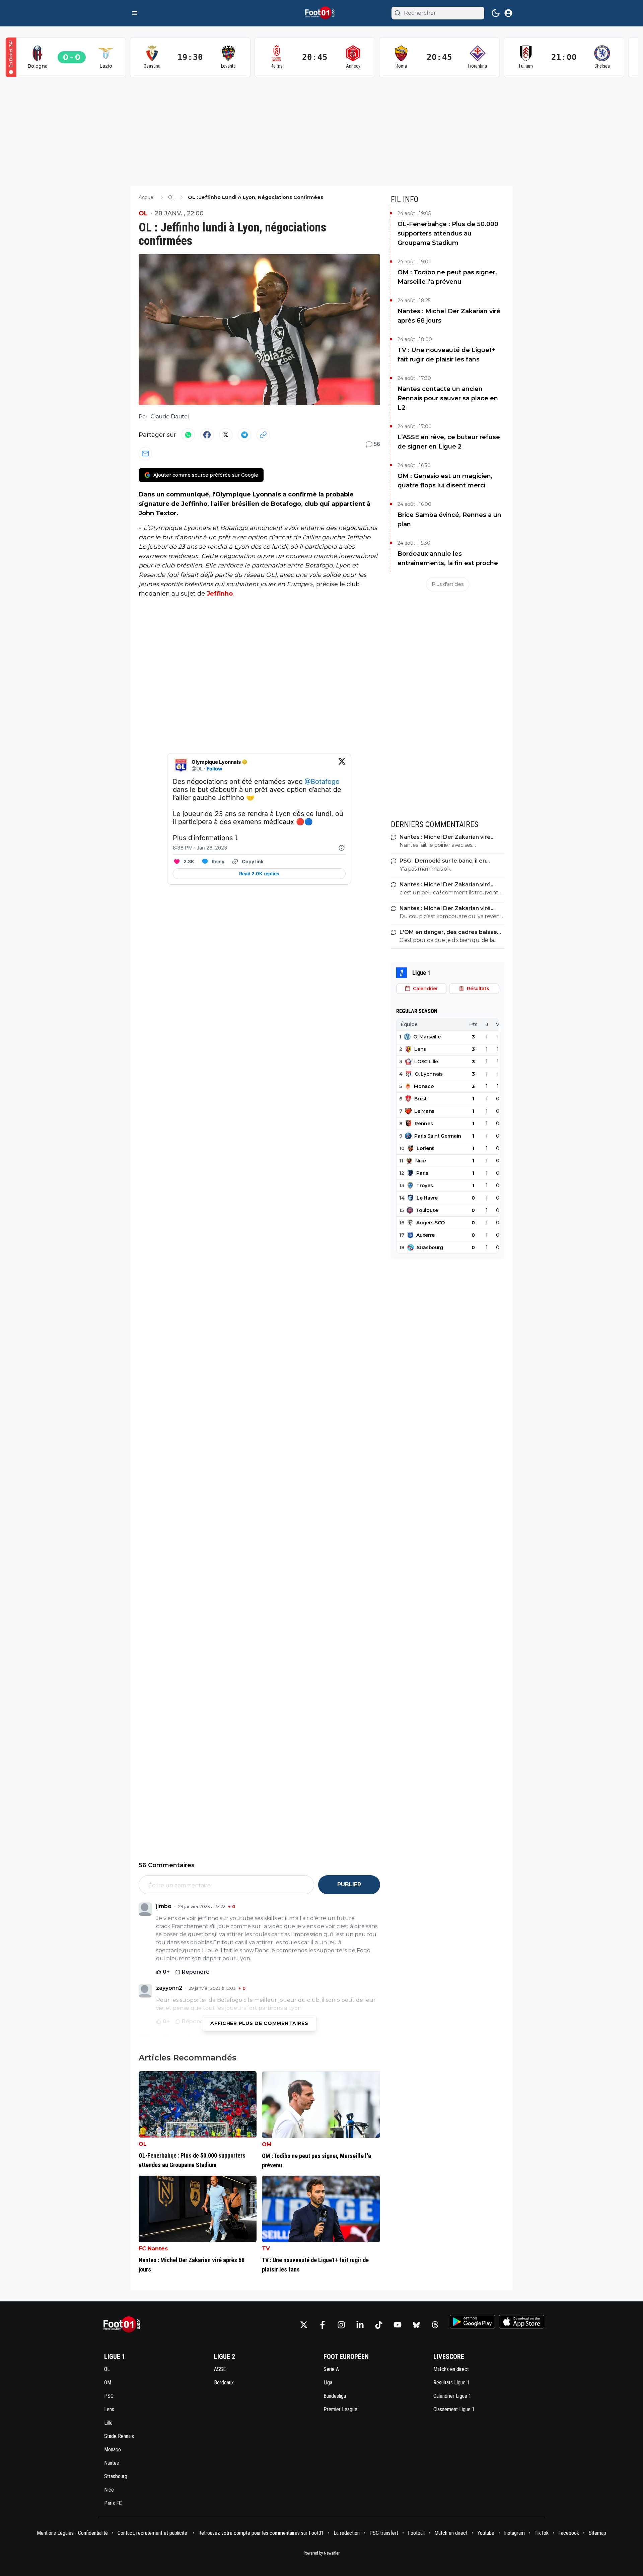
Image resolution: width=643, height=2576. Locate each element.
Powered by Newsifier (322, 2553)
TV (266, 2249)
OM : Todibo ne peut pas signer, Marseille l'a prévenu (447, 277)
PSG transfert (384, 2533)
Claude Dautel (170, 417)
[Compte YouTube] (398, 2325)
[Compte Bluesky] (416, 2325)
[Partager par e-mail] (145, 454)
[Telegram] (244, 435)
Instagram (514, 2533)
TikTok (542, 2533)
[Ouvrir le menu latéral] (135, 13)
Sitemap (597, 2533)
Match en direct (451, 2533)
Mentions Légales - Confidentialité (72, 2533)
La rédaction (347, 2533)
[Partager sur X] (226, 435)
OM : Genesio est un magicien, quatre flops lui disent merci (445, 481)
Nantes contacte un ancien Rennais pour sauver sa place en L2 (448, 398)
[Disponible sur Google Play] (472, 2322)
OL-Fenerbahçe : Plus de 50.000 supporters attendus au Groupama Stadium (448, 233)
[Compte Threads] (435, 2325)
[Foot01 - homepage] (321, 13)
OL (143, 213)
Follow (215, 769)
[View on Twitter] (342, 765)
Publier (349, 1884)
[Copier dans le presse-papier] (263, 435)
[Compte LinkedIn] (360, 2325)
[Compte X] (304, 2325)
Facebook (569, 2533)
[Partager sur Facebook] (207, 435)
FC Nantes (153, 2249)
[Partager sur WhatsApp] (188, 435)
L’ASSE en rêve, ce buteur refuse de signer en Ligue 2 (449, 442)
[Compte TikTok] (379, 2325)
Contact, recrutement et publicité (153, 2533)
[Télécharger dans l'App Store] (522, 2322)
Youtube (486, 2533)
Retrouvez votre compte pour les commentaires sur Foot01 (261, 2533)
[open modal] (508, 13)
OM (267, 2144)
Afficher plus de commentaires (259, 2023)
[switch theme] (496, 13)
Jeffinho (220, 594)
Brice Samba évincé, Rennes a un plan (449, 520)
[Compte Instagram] (341, 2325)
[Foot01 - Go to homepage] (124, 2325)
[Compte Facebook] (323, 2325)
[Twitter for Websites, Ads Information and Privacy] (342, 848)
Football (416, 2533)
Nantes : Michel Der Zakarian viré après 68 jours (449, 316)
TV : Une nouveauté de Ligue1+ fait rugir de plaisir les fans (446, 355)
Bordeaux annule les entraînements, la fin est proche (448, 558)
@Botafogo (322, 782)
